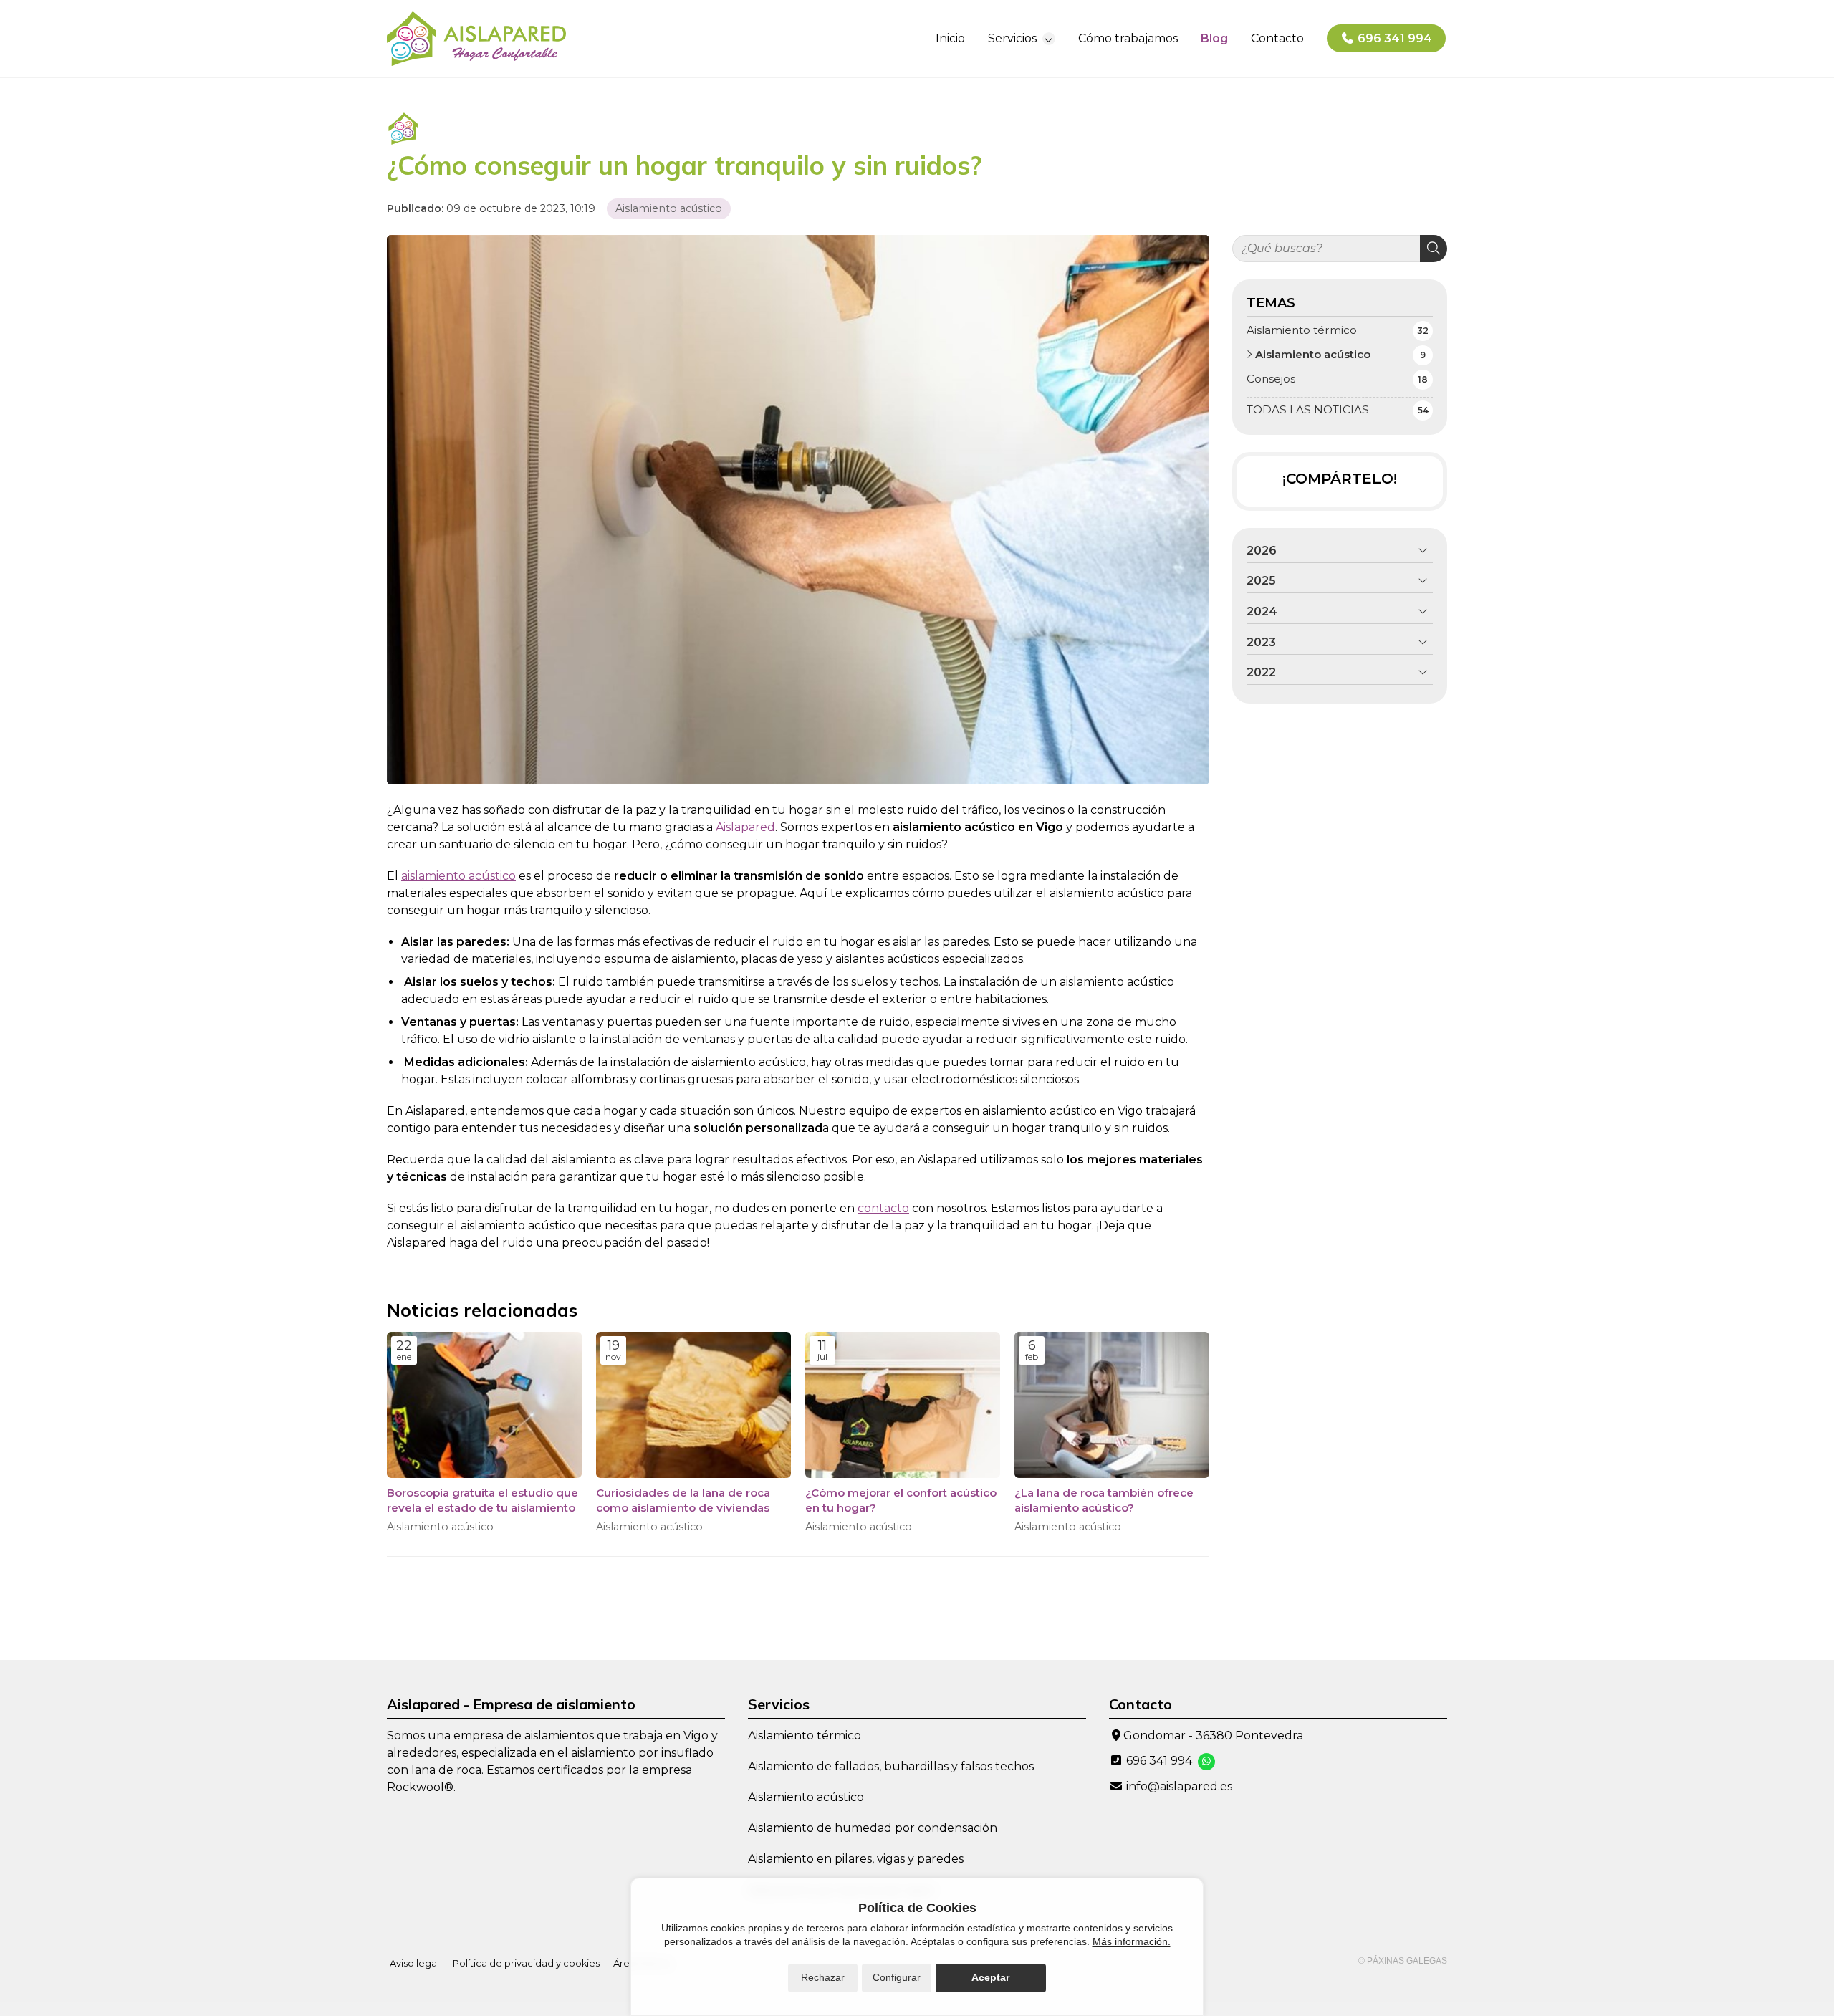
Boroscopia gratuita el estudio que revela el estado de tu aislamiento (482, 1500)
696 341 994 (1159, 1761)
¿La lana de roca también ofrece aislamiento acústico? (1104, 1500)
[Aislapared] (476, 39)
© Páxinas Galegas (1403, 1961)
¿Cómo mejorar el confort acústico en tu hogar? (901, 1500)
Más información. (1132, 1941)
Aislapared (745, 827)
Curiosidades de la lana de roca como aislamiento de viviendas (683, 1500)
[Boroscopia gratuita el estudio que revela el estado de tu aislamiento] (484, 1405)
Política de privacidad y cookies (526, 1963)
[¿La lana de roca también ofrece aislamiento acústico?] (1112, 1405)
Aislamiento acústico (669, 208)
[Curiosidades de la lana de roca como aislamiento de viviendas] (693, 1405)
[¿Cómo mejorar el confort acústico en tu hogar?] (903, 1405)
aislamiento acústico (458, 876)
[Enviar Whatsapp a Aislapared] (1206, 1762)
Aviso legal (414, 1963)
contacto (883, 1208)
